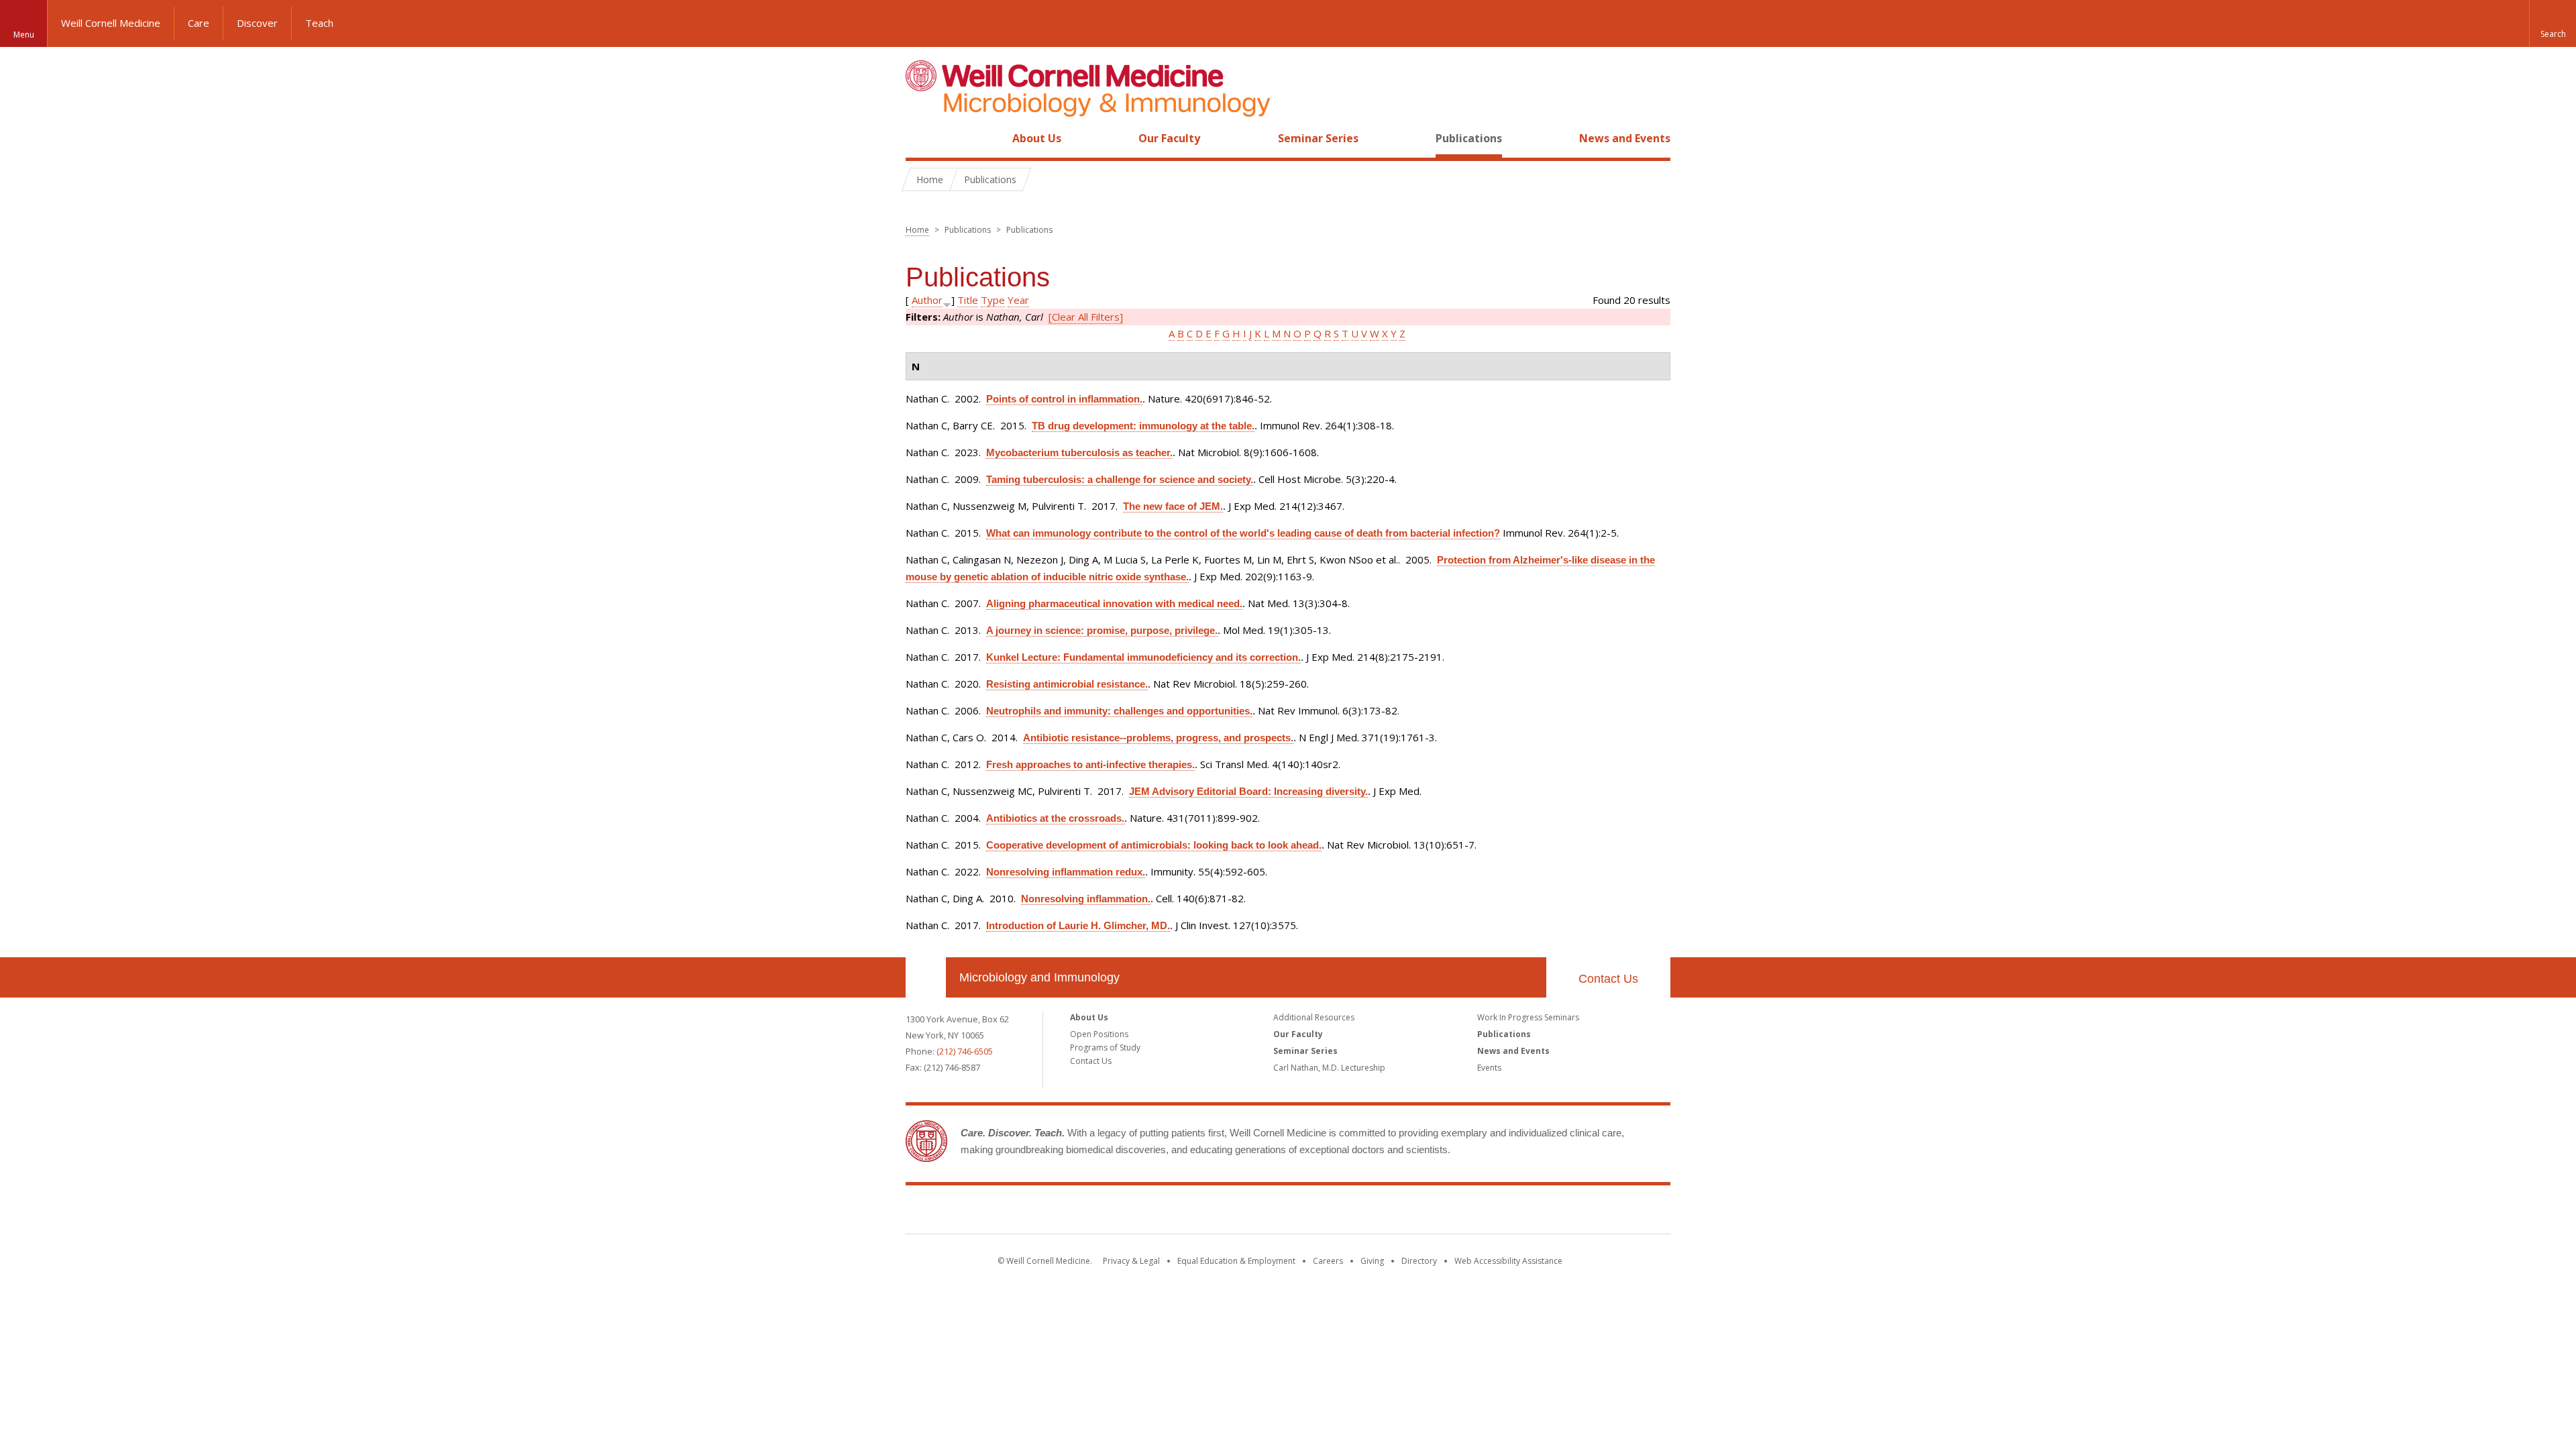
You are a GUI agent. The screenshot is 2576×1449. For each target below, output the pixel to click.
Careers (1328, 1261)
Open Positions (1099, 1034)
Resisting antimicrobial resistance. (1067, 684)
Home (920, 138)
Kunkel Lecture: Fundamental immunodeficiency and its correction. (1143, 657)
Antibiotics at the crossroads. (1055, 818)
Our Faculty (1169, 138)
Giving (1372, 1261)
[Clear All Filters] (1086, 317)
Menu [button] (24, 35)
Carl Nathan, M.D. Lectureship (1329, 1068)
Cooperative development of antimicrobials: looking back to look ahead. (1154, 845)
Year (1018, 300)
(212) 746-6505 (965, 1051)
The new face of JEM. (1173, 506)
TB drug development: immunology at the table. (1143, 426)
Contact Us (1608, 979)
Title (968, 300)
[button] (2553, 23)
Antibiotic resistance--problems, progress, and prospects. (1158, 738)
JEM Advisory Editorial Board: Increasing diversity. (1248, 791)
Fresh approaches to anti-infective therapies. (1090, 764)
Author (927, 300)
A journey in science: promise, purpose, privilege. (1102, 630)
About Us (1037, 138)
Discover (257, 23)
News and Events (1625, 138)
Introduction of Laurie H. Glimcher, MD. (1078, 925)
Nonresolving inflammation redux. (1066, 872)
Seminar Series (1318, 138)
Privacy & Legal (1131, 1261)
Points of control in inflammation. (1064, 399)
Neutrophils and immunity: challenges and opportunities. (1119, 711)
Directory (1419, 1261)
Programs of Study (1105, 1048)
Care (199, 23)
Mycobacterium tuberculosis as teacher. (1079, 452)
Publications (1469, 138)
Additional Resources (1314, 1017)
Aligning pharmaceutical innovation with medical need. (1114, 603)
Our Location (926, 977)
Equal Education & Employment (1236, 1261)
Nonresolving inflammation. (1086, 899)
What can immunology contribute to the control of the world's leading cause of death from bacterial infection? (1243, 533)
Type (993, 300)
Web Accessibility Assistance (1508, 1261)
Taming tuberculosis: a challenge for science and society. (1120, 479)
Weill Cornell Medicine (111, 23)
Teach (319, 23)
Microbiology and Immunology (1039, 977)
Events (1489, 1068)
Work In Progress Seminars (1528, 1017)
